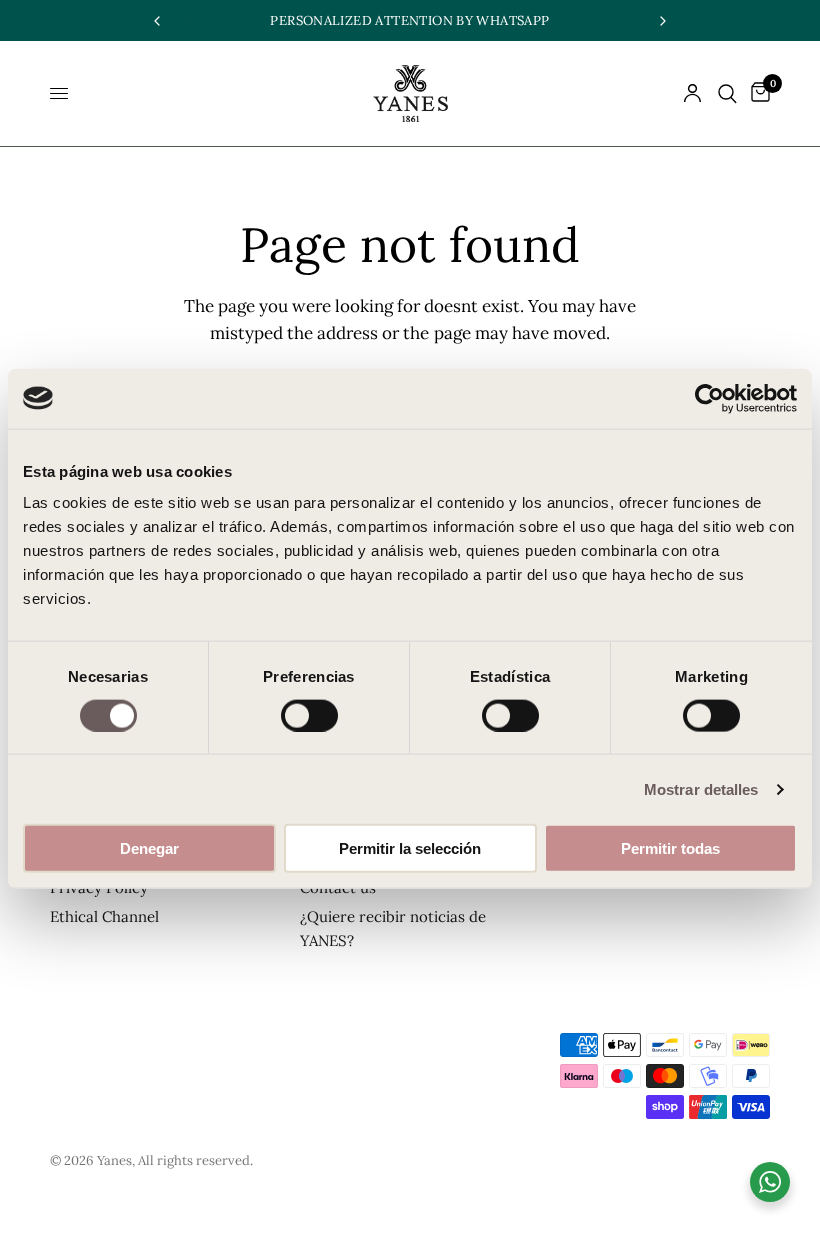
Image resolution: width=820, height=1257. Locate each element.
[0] (757, 93)
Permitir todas (670, 848)
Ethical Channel (104, 916)
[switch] (309, 715)
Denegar (149, 848)
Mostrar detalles (701, 788)
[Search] (727, 93)
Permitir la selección (410, 848)
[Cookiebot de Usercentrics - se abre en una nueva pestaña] (709, 398)
